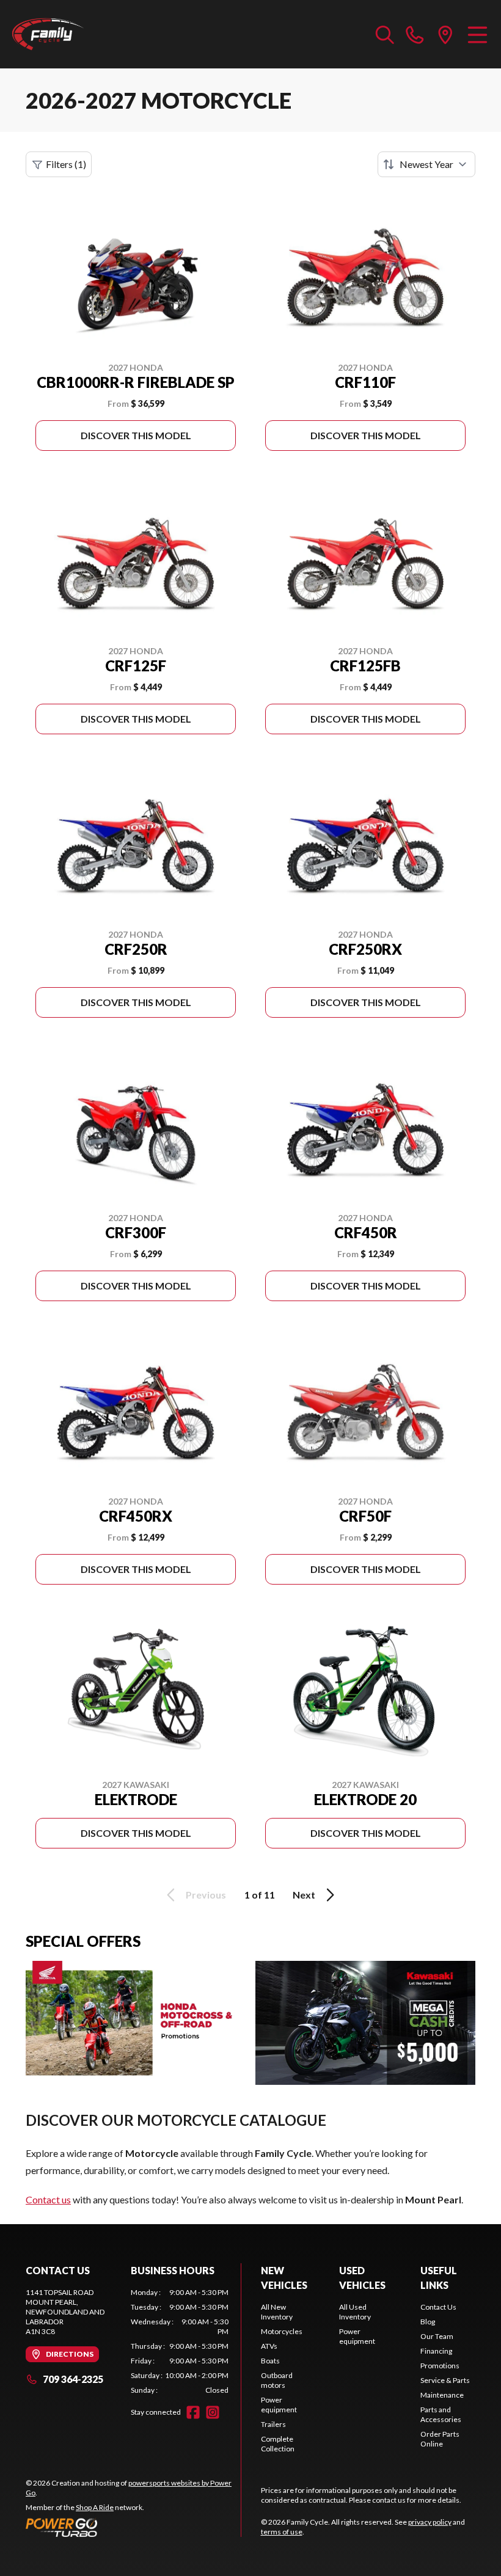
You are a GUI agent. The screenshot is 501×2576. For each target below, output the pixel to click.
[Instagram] (213, 2412)
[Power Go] (133, 2527)
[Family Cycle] (71, 34)
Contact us (48, 2199)
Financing (436, 2351)
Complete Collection (278, 2444)
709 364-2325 (73, 2379)
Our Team (437, 2336)
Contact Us (438, 2307)
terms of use (282, 2532)
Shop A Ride (95, 2507)
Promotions (440, 2366)
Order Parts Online (440, 2439)
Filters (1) (66, 164)
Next (304, 1895)
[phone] (415, 34)
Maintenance (442, 2395)
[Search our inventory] (385, 34)
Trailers (273, 2424)
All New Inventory (277, 2312)
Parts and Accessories (441, 2414)
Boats (270, 2361)
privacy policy (430, 2522)
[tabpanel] (180, 2341)
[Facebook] (193, 2412)
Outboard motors (277, 2380)
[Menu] (477, 34)
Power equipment (279, 2405)
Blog (428, 2322)
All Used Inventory (355, 2312)
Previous (206, 1895)
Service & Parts (445, 2380)
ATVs (269, 2346)
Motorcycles (282, 2331)
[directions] (445, 34)
